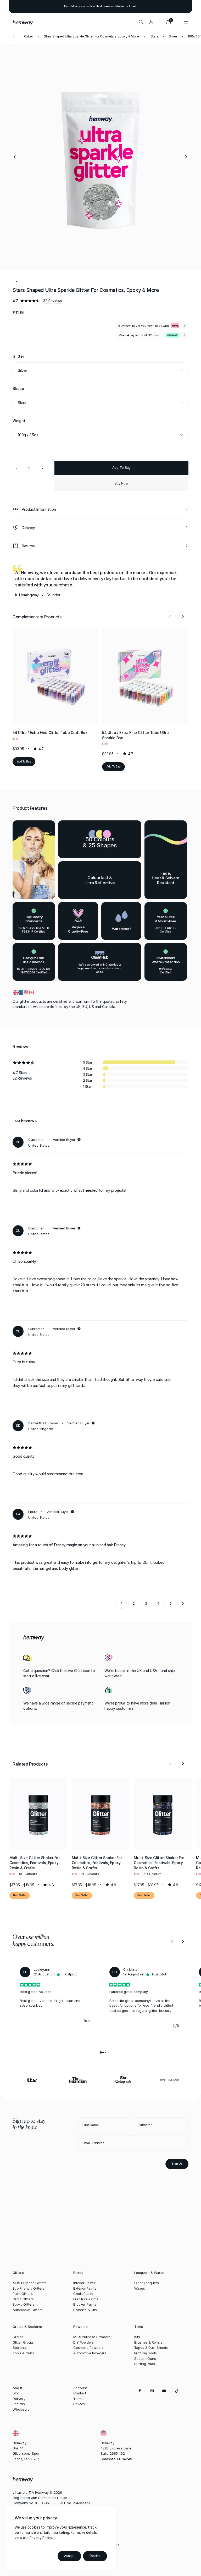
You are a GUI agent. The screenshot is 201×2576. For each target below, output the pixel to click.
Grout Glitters (23, 2299)
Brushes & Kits (85, 2310)
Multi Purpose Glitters (30, 2283)
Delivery (19, 2399)
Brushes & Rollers (148, 2342)
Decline (95, 2556)
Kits (137, 2337)
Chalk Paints (83, 2294)
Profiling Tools (146, 2353)
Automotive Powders (90, 2353)
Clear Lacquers (147, 2283)
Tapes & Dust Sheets (151, 2348)
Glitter (29, 36)
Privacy (79, 2404)
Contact (80, 2393)
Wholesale (21, 2409)
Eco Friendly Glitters (28, 2288)
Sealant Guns (145, 2359)
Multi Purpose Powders (92, 2337)
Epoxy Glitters (23, 2304)
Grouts (18, 2337)
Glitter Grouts (23, 2342)
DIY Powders (83, 2342)
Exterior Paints (85, 2288)
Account (80, 2388)
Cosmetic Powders (88, 2348)
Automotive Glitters (28, 2310)
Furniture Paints (86, 2299)
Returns (19, 2404)
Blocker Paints (85, 2304)
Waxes (140, 2288)
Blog (16, 2393)
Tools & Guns (23, 2353)
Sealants (20, 2348)
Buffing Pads (145, 2364)
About (17, 2388)
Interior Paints (84, 2283)
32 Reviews (52, 301)
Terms (78, 2399)
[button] (15, 157)
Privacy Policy (41, 2538)
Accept (69, 2556)
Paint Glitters (23, 2294)
